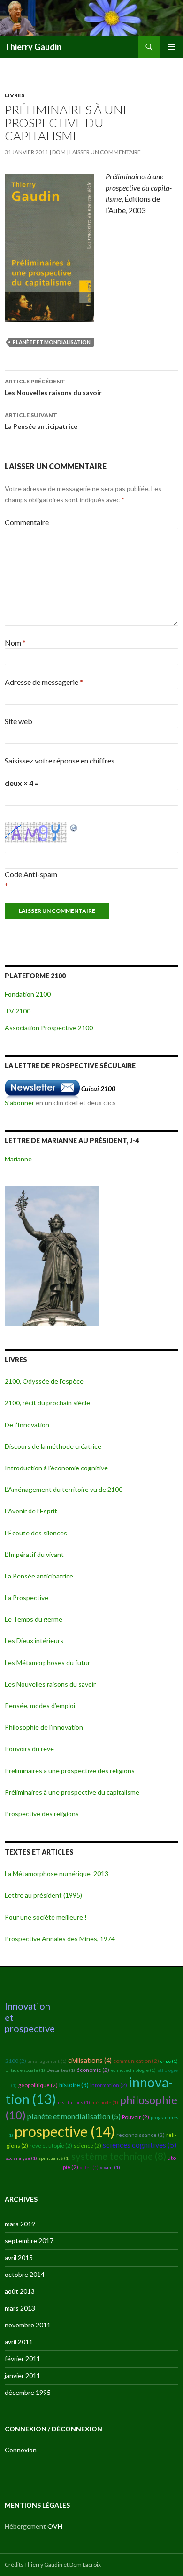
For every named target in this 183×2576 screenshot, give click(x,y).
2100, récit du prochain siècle (47, 1403)
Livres (15, 95)
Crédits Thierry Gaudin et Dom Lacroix (53, 2565)
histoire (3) (74, 2085)
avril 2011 (19, 2342)
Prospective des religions (42, 1814)
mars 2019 (20, 2224)
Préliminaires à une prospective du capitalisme (72, 1792)
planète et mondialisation (52, 342)
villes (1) (89, 2167)
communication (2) (136, 2061)
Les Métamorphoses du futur (47, 1662)
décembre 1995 (28, 2392)
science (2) (88, 2146)
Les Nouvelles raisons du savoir (53, 387)
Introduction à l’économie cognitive (56, 1468)
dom (59, 152)
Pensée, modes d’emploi (40, 1706)
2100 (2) (16, 2061)
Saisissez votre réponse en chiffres (60, 760)
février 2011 (23, 2359)
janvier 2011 (23, 2375)
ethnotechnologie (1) (133, 2070)
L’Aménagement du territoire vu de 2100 (64, 1489)
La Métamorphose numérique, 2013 (57, 1874)
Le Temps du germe (34, 1619)
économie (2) (93, 2070)
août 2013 (20, 2291)
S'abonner (19, 1103)
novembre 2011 (28, 2325)
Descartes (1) (61, 2070)
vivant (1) (110, 2167)
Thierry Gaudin (33, 47)
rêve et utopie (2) (51, 2146)
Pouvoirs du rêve (29, 1749)
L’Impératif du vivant (34, 1554)
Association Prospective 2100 (49, 1028)
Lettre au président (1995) (43, 1895)
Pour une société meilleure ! (46, 1917)
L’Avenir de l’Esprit (31, 1511)
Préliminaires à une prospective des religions (70, 1771)
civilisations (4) (90, 2060)
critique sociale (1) (25, 2070)
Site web (19, 721)
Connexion (21, 2450)
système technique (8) (119, 2156)
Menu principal (172, 47)
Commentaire (27, 522)
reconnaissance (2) (141, 2135)
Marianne (18, 1159)
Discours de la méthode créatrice (53, 1446)
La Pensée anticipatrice (41, 421)
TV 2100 (18, 1011)
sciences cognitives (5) (140, 2145)
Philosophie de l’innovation (44, 1727)
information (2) (109, 2085)
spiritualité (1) (54, 2158)
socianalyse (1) (21, 2158)
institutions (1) (74, 2102)
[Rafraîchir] (74, 827)
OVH (55, 2526)
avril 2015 (19, 2257)
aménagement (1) (47, 2061)
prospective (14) (65, 2131)
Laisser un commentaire (105, 152)
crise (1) (169, 2061)
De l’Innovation (27, 1425)
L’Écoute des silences (36, 1533)
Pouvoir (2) (136, 2117)
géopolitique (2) (38, 2085)
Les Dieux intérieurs (34, 1640)
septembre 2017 (29, 2241)
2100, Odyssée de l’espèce (44, 1381)
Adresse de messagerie (44, 682)
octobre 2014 (25, 2274)
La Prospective (27, 1597)
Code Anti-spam (31, 874)
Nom (15, 642)
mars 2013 (20, 2308)
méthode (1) (105, 2102)
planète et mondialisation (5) (74, 2116)
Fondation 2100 (28, 994)
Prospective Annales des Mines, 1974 (60, 1939)
